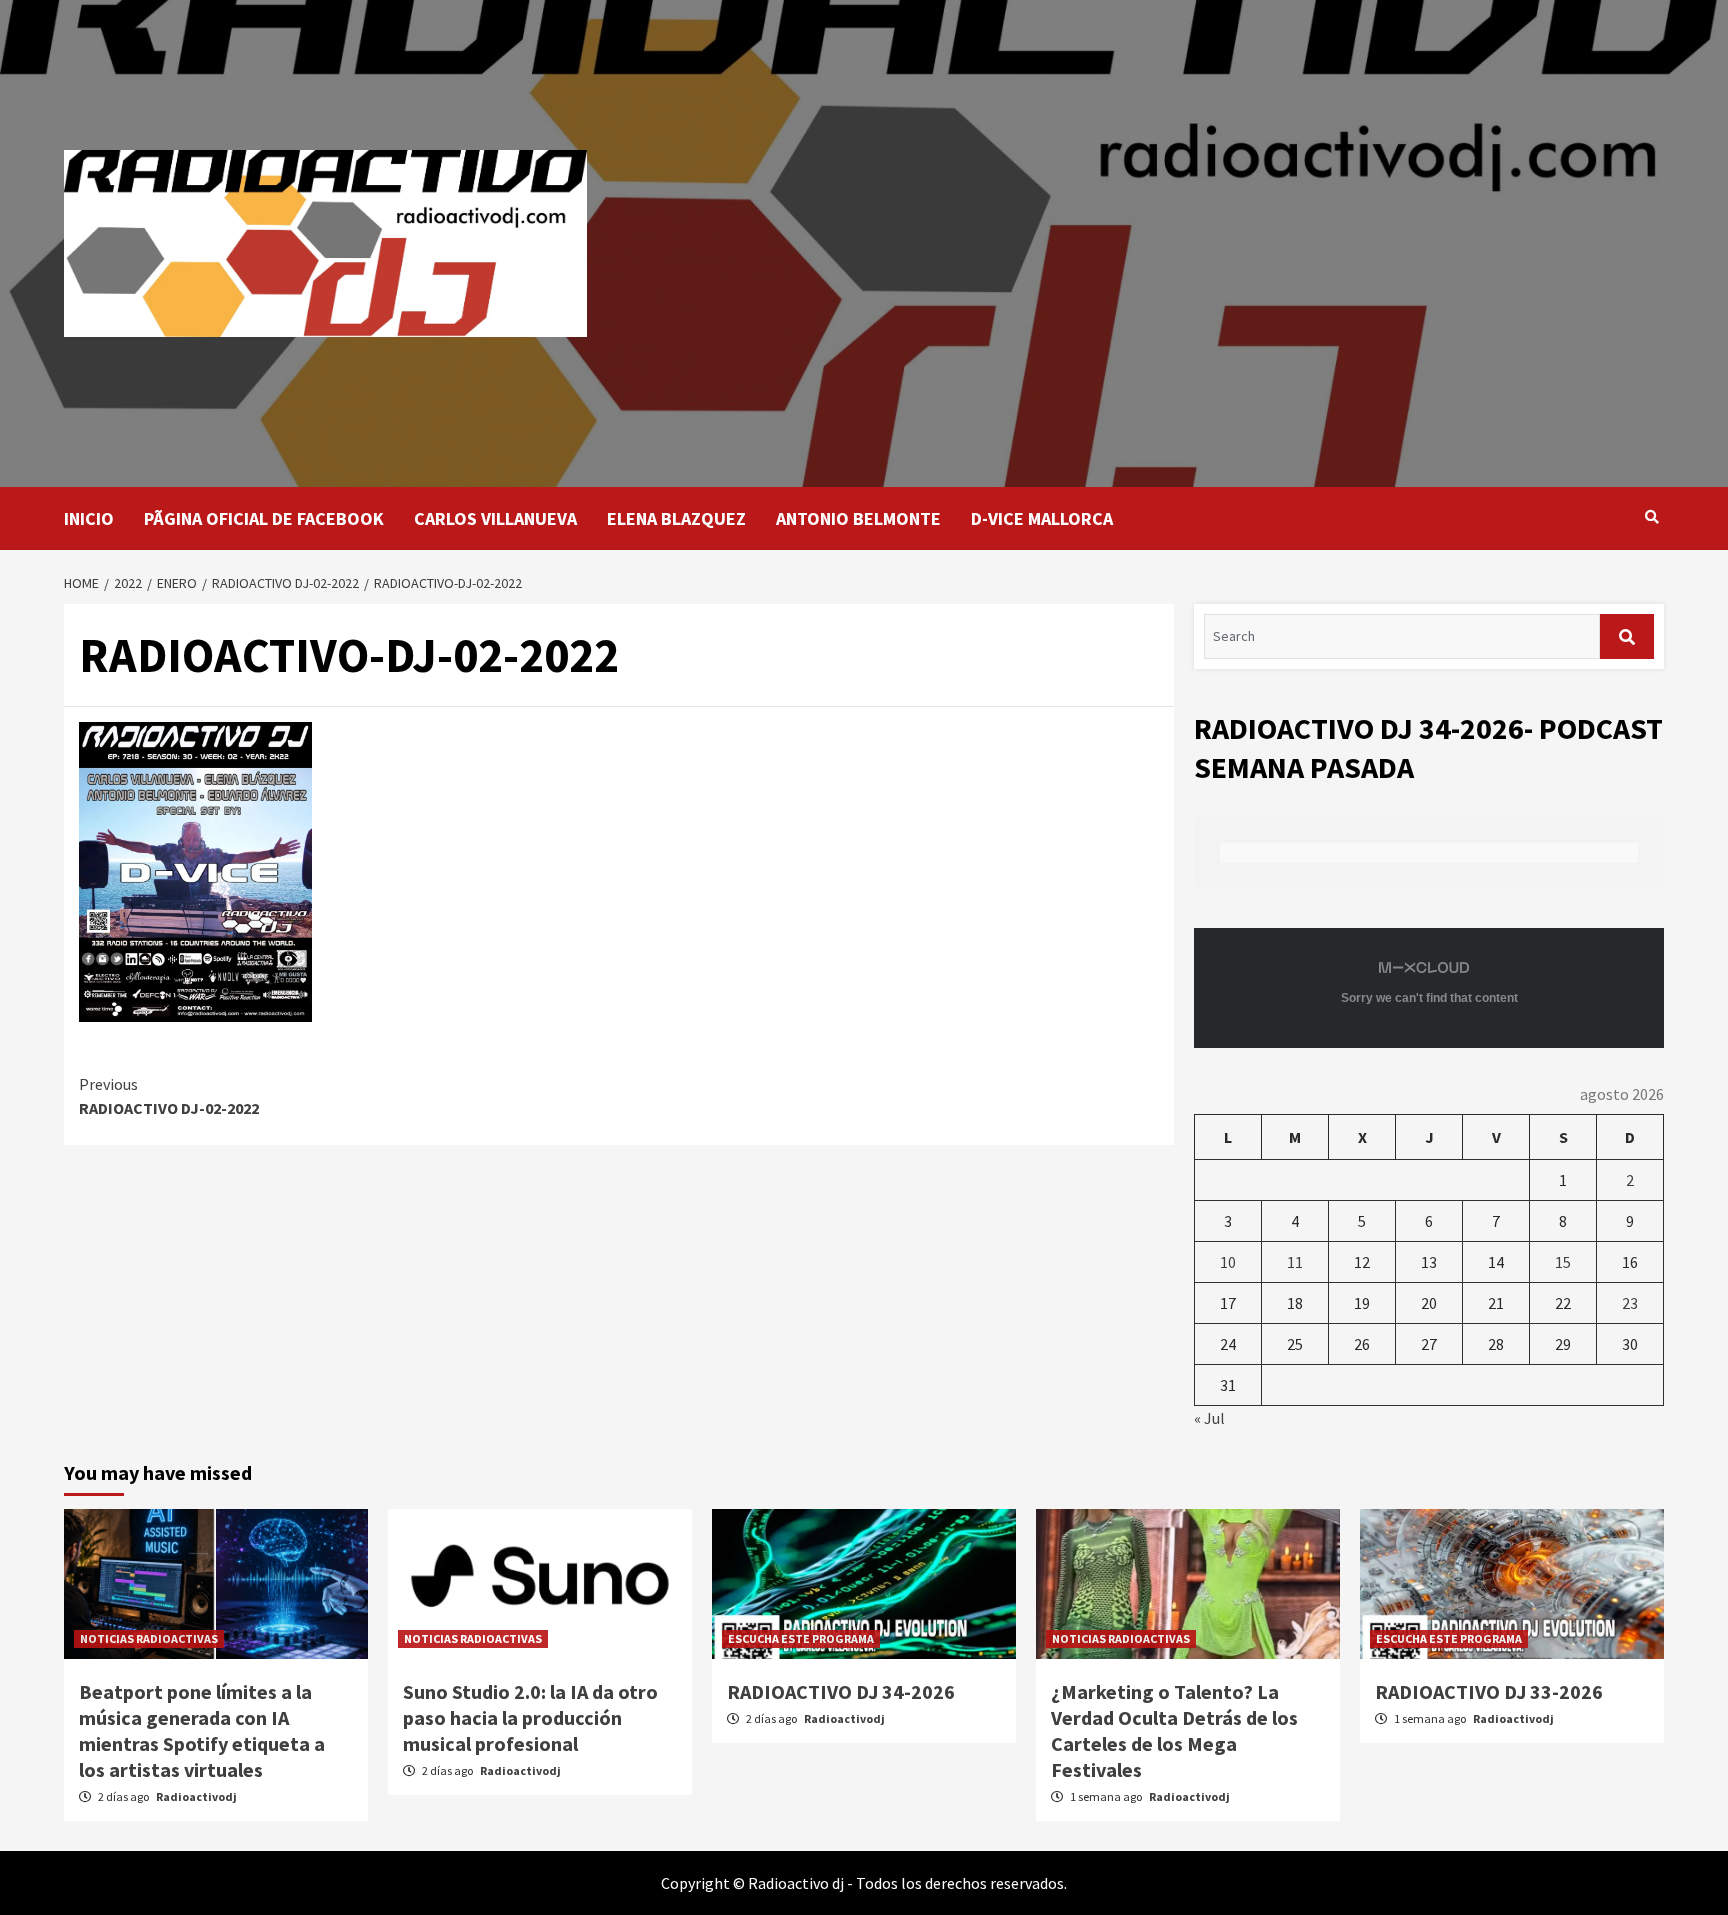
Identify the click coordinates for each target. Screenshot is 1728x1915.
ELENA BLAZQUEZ (676, 518)
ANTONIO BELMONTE (858, 518)
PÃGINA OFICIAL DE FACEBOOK (264, 518)
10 (1228, 1262)
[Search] (1651, 517)
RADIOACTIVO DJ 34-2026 (841, 1691)
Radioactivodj (196, 1796)
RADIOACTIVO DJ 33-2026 (1489, 1691)
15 (1563, 1262)
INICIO (89, 518)
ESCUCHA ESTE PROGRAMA (801, 1638)
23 (1630, 1303)
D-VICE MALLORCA (1042, 518)
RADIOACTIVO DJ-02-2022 (169, 1096)
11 (1295, 1262)
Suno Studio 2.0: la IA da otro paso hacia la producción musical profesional (530, 1717)
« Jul (1209, 1418)
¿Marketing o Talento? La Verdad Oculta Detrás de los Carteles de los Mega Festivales (1174, 1730)
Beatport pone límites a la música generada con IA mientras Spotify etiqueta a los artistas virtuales (202, 1730)
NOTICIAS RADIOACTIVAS (149, 1638)
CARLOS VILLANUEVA (495, 518)
